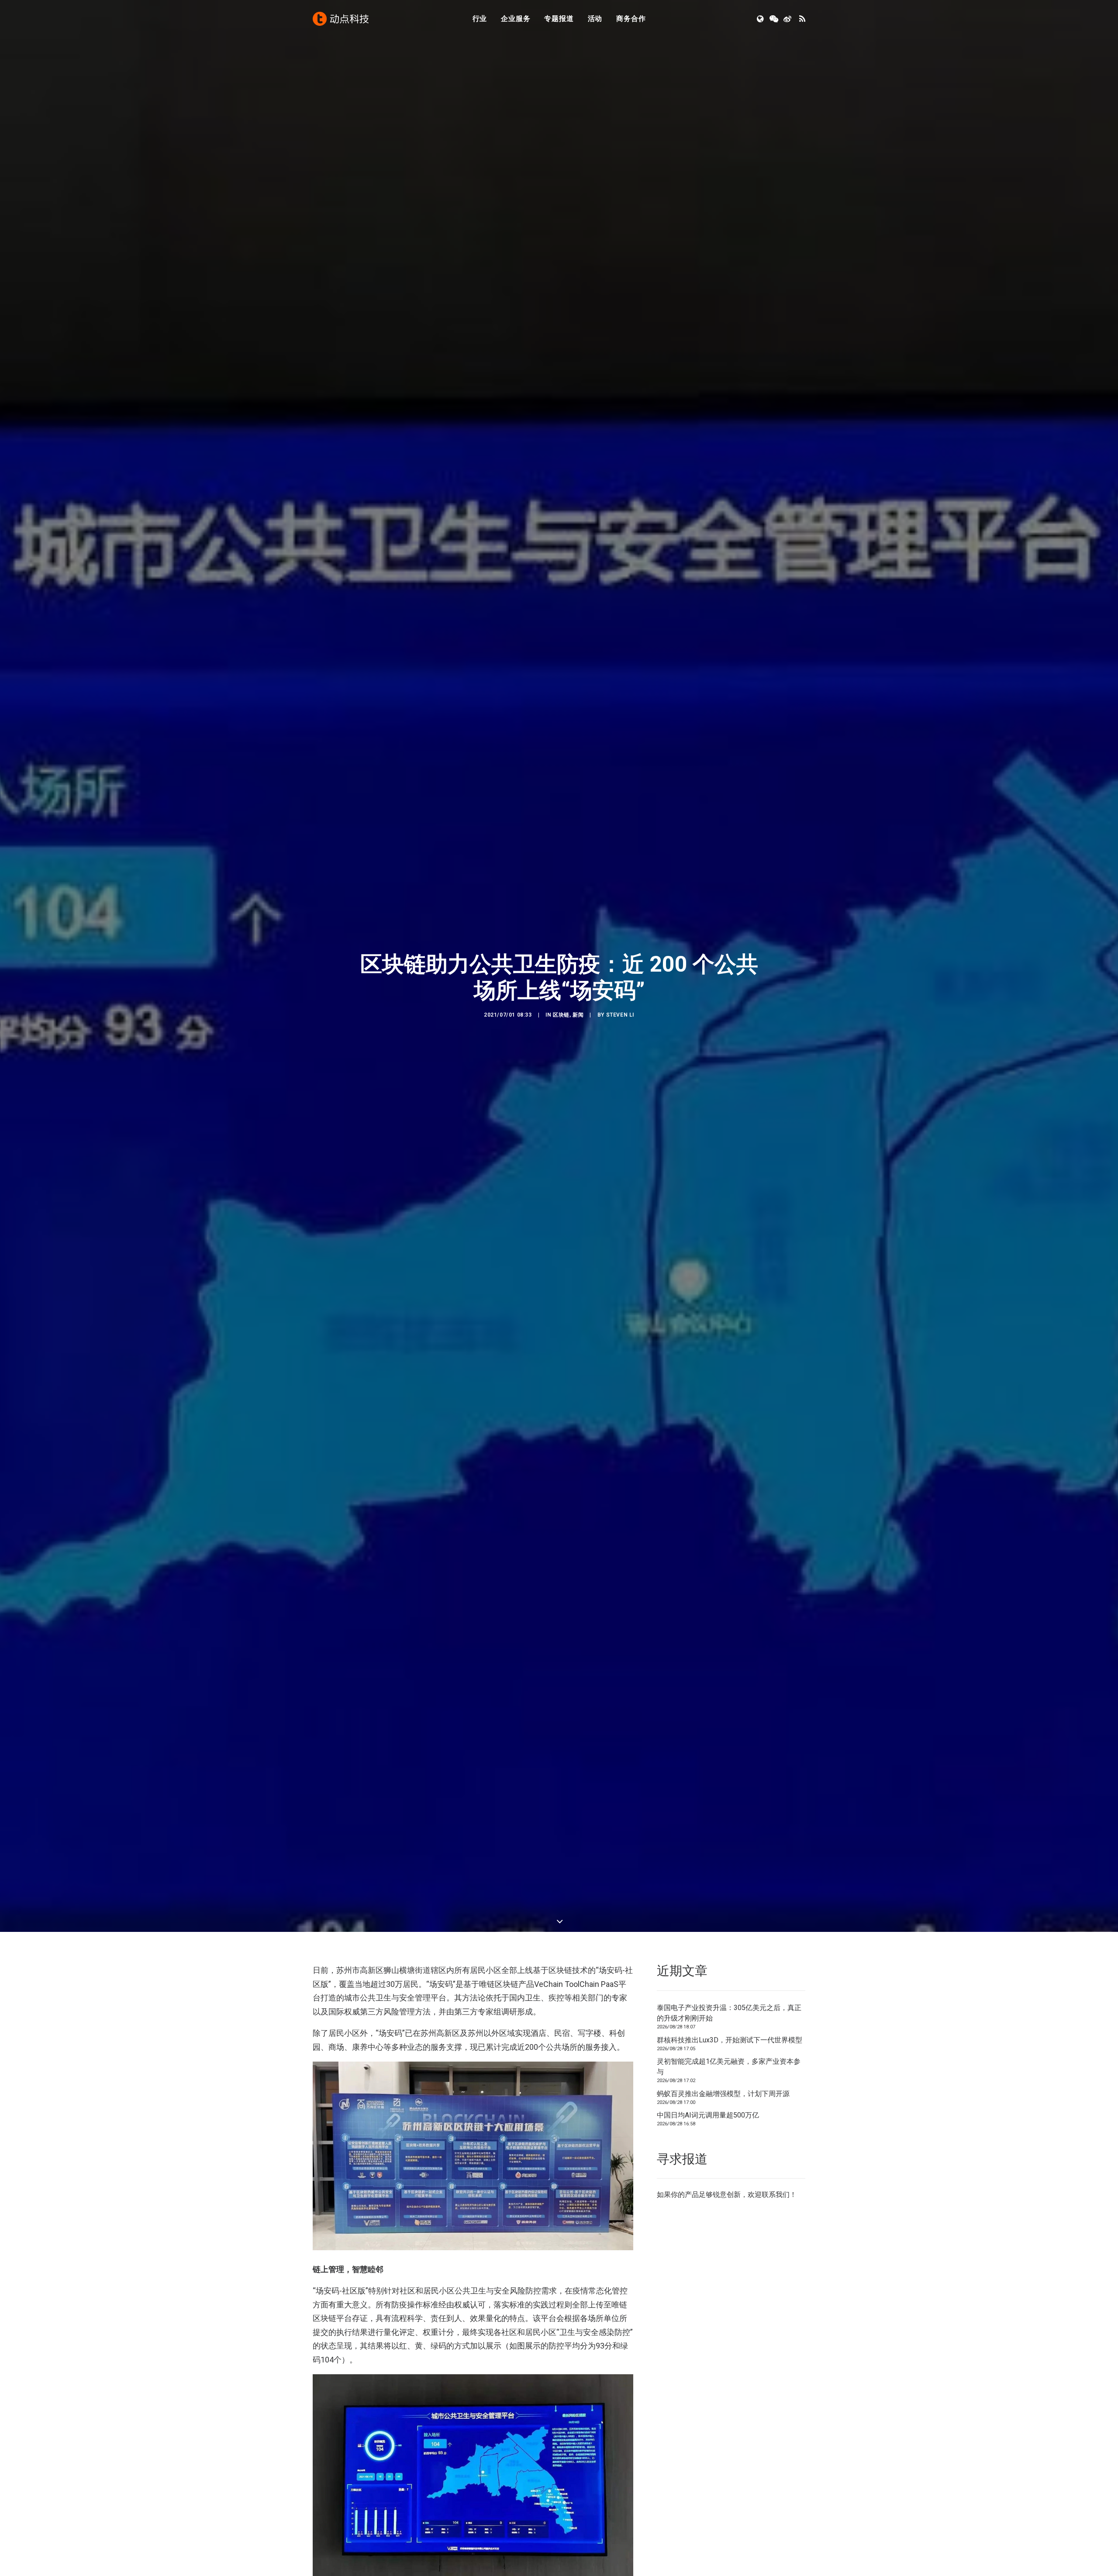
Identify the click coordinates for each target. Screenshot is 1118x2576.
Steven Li (620, 1015)
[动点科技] (341, 19)
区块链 (561, 1015)
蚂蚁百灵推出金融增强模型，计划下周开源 (723, 2094)
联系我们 (776, 2195)
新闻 (578, 1015)
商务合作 (631, 19)
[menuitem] (480, 19)
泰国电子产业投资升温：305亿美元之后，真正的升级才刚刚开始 (729, 2013)
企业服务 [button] (516, 19)
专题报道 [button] (559, 19)
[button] (761, 19)
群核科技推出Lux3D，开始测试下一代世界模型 (730, 2040)
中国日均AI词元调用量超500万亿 (708, 2115)
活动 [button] (595, 19)
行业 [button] (480, 19)
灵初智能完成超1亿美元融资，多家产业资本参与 (729, 2067)
